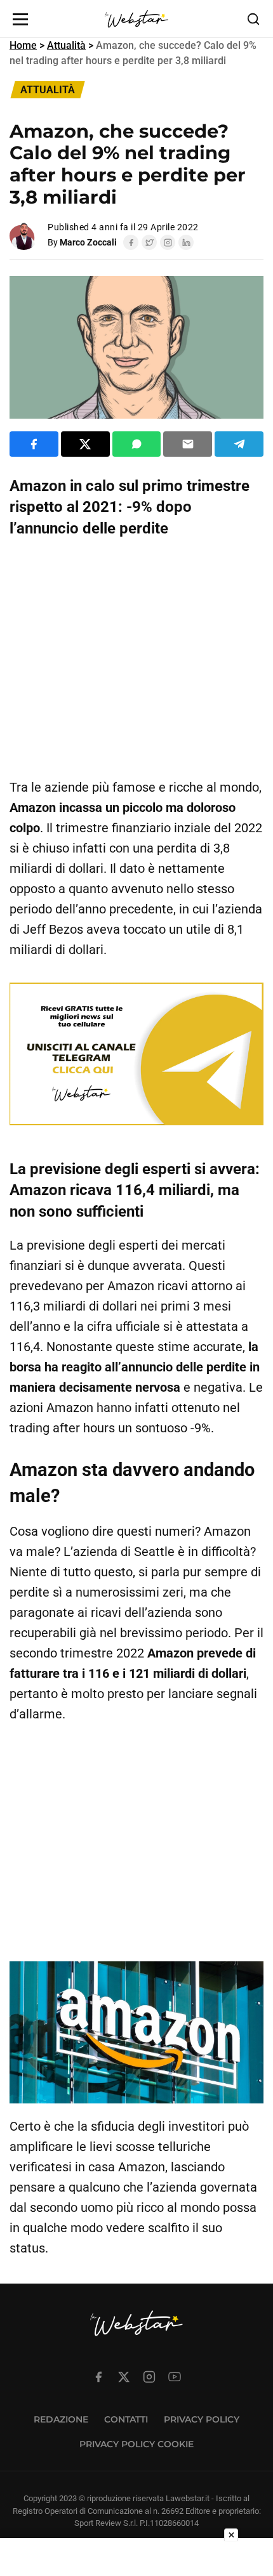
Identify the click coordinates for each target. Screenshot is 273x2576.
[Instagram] (168, 242)
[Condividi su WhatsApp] (137, 444)
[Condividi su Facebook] (34, 444)
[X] (124, 2377)
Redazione (61, 2419)
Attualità (66, 45)
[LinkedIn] (186, 242)
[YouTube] (175, 2377)
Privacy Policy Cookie (136, 2444)
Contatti (126, 2419)
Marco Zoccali (88, 242)
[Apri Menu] (20, 19)
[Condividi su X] (85, 444)
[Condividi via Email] (188, 444)
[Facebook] (131, 242)
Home (23, 45)
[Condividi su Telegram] (239, 444)
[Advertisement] (136, 658)
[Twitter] (149, 242)
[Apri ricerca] (253, 19)
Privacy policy (202, 2419)
